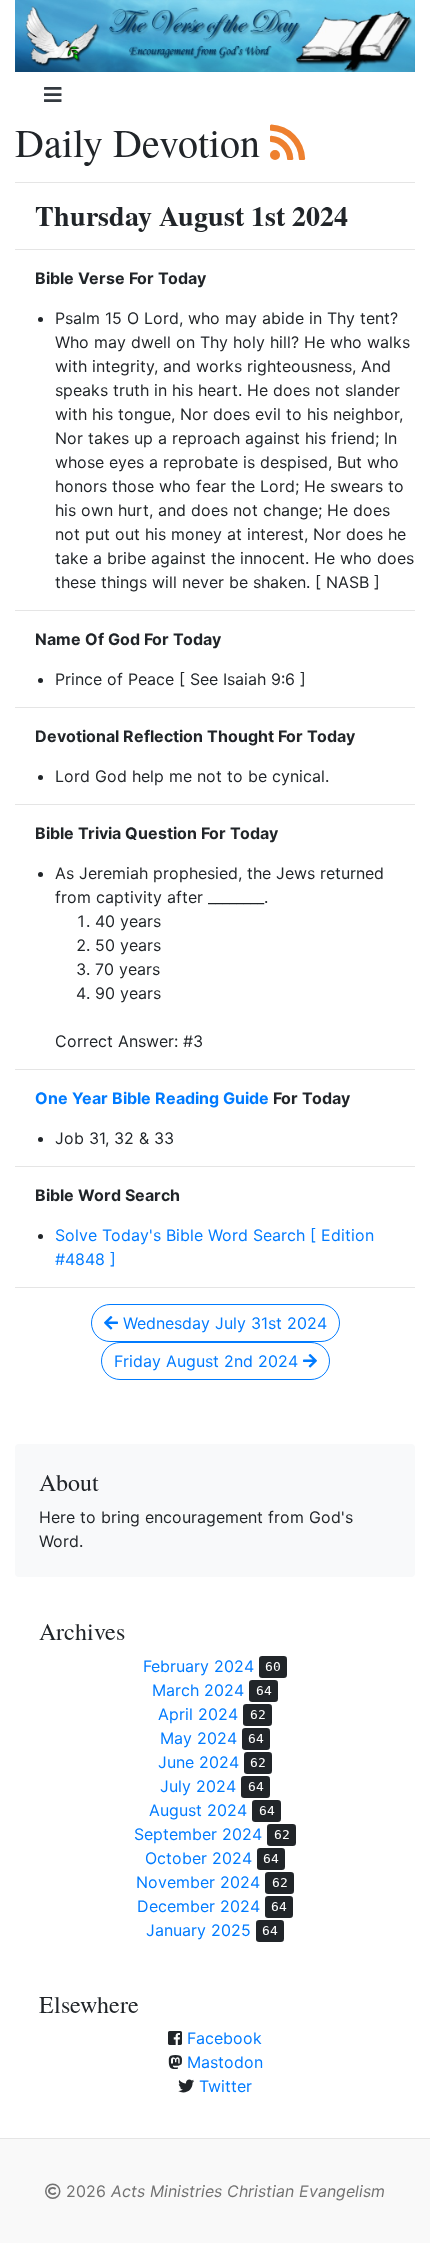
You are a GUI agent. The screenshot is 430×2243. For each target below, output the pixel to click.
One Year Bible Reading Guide (152, 1098)
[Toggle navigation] (53, 95)
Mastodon (225, 2062)
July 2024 (198, 1786)
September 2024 (198, 1834)
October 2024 (198, 1858)
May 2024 (198, 1738)
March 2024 (198, 1690)
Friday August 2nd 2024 (208, 1361)
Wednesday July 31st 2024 (222, 1323)
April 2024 (198, 1714)
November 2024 (198, 1882)
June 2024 (198, 1762)
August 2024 (198, 1810)
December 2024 (198, 1906)
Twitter (225, 2086)
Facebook (224, 2038)
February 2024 (198, 1666)
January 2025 (198, 1930)
